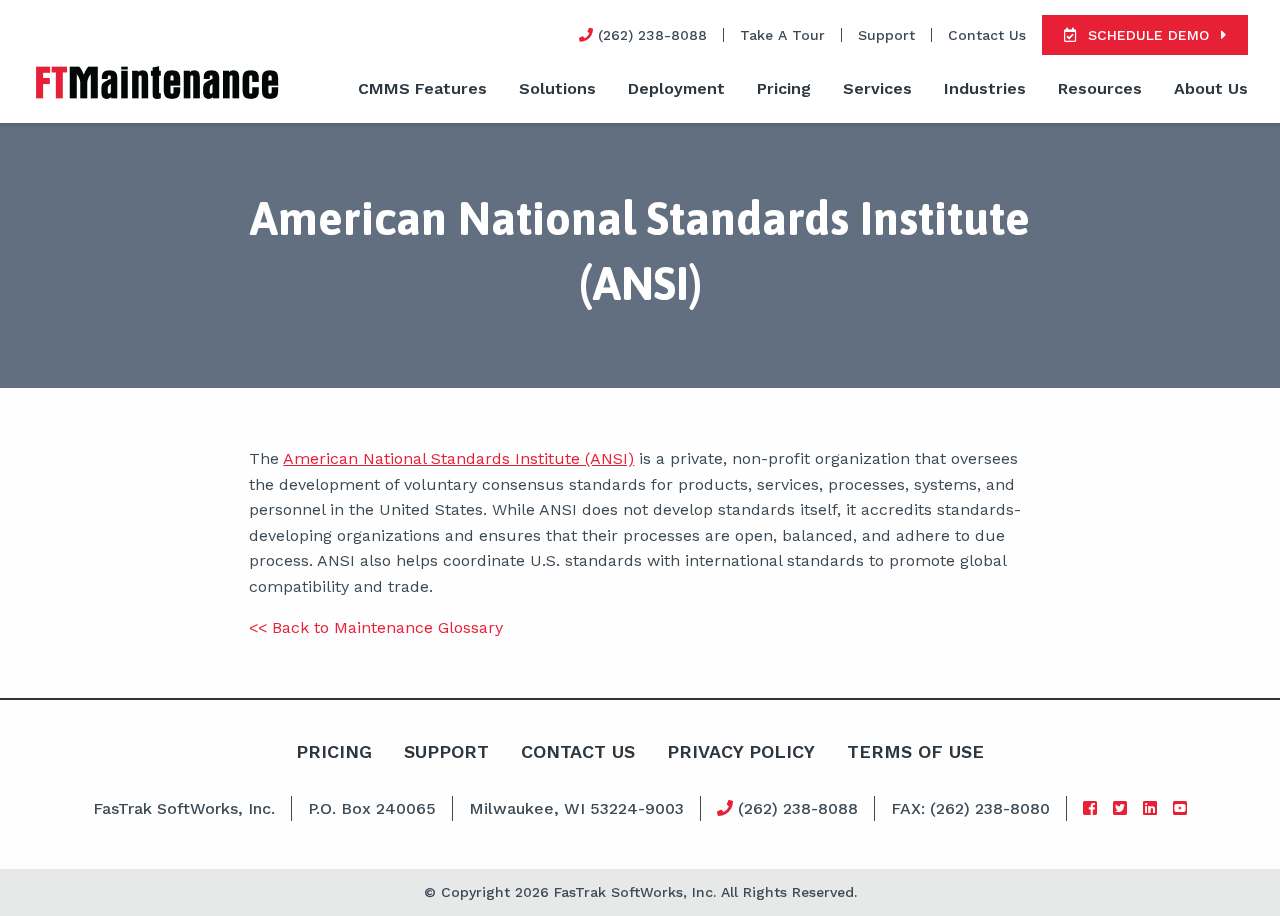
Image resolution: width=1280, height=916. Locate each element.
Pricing (784, 88)
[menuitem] (422, 90)
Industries (985, 88)
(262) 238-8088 (795, 808)
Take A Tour (782, 35)
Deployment (676, 88)
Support (886, 35)
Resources (1100, 88)
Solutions (557, 88)
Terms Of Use (915, 751)
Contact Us (987, 35)
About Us (1211, 88)
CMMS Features (422, 88)
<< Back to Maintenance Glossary (376, 627)
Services (877, 88)
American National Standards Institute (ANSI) (458, 458)
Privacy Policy (741, 751)
